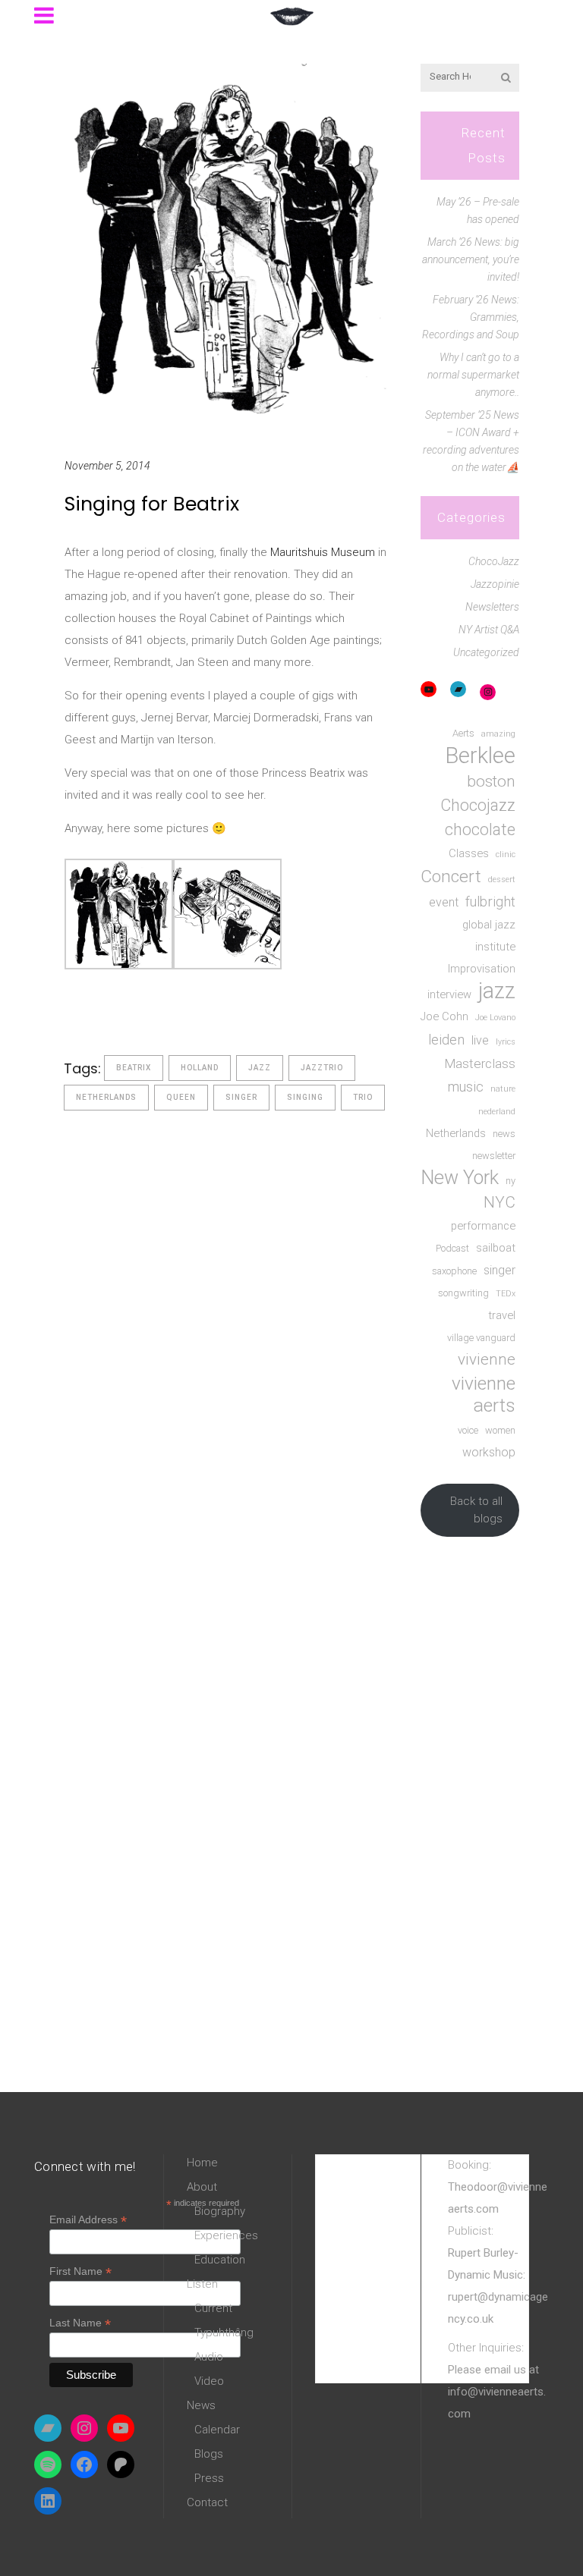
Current (213, 2308)
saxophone (454, 1271)
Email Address (88, 2220)
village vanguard (481, 1338)
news (504, 1134)
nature (503, 1089)
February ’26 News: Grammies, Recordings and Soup (471, 317)
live (480, 1040)
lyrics (506, 1042)
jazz (260, 1068)
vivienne (487, 1359)
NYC (499, 1202)
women (500, 1430)
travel (502, 1315)
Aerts (463, 733)
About (202, 2187)
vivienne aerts (484, 1394)
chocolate (480, 829)
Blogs (209, 2454)
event (444, 902)
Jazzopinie (495, 584)
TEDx (506, 1294)
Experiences (226, 2235)
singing (305, 1097)
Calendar (217, 2430)
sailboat (496, 1248)
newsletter (494, 1156)
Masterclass (480, 1063)
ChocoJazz (494, 561)
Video (209, 2381)
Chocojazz (478, 805)
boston (491, 781)
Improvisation (482, 969)
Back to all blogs (476, 1510)
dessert (502, 880)
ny (511, 1181)
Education (220, 2260)
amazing (498, 734)
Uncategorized (486, 652)
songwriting (463, 1293)
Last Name (80, 2323)
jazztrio (322, 1068)
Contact (207, 2502)
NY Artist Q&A (489, 630)
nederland (497, 1112)
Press (209, 2478)
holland (200, 1068)
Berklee (480, 756)
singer (241, 1097)
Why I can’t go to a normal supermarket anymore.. (473, 375)
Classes (469, 853)
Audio (209, 2357)
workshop (489, 1452)
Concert (451, 876)
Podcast (452, 1248)
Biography (220, 2211)
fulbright (490, 902)
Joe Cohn (444, 1016)
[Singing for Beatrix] (227, 243)
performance (483, 1226)
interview (449, 994)
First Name (80, 2271)
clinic (506, 854)
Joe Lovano (495, 1018)
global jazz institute (489, 936)
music (466, 1087)
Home (202, 2163)
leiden (446, 1040)
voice (468, 1430)
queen (181, 1097)
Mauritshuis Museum (323, 552)
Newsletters (492, 607)
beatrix (134, 1068)
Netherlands (106, 1097)
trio (363, 1097)
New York (460, 1178)
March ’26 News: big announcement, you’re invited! (471, 259)
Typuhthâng (224, 2333)
